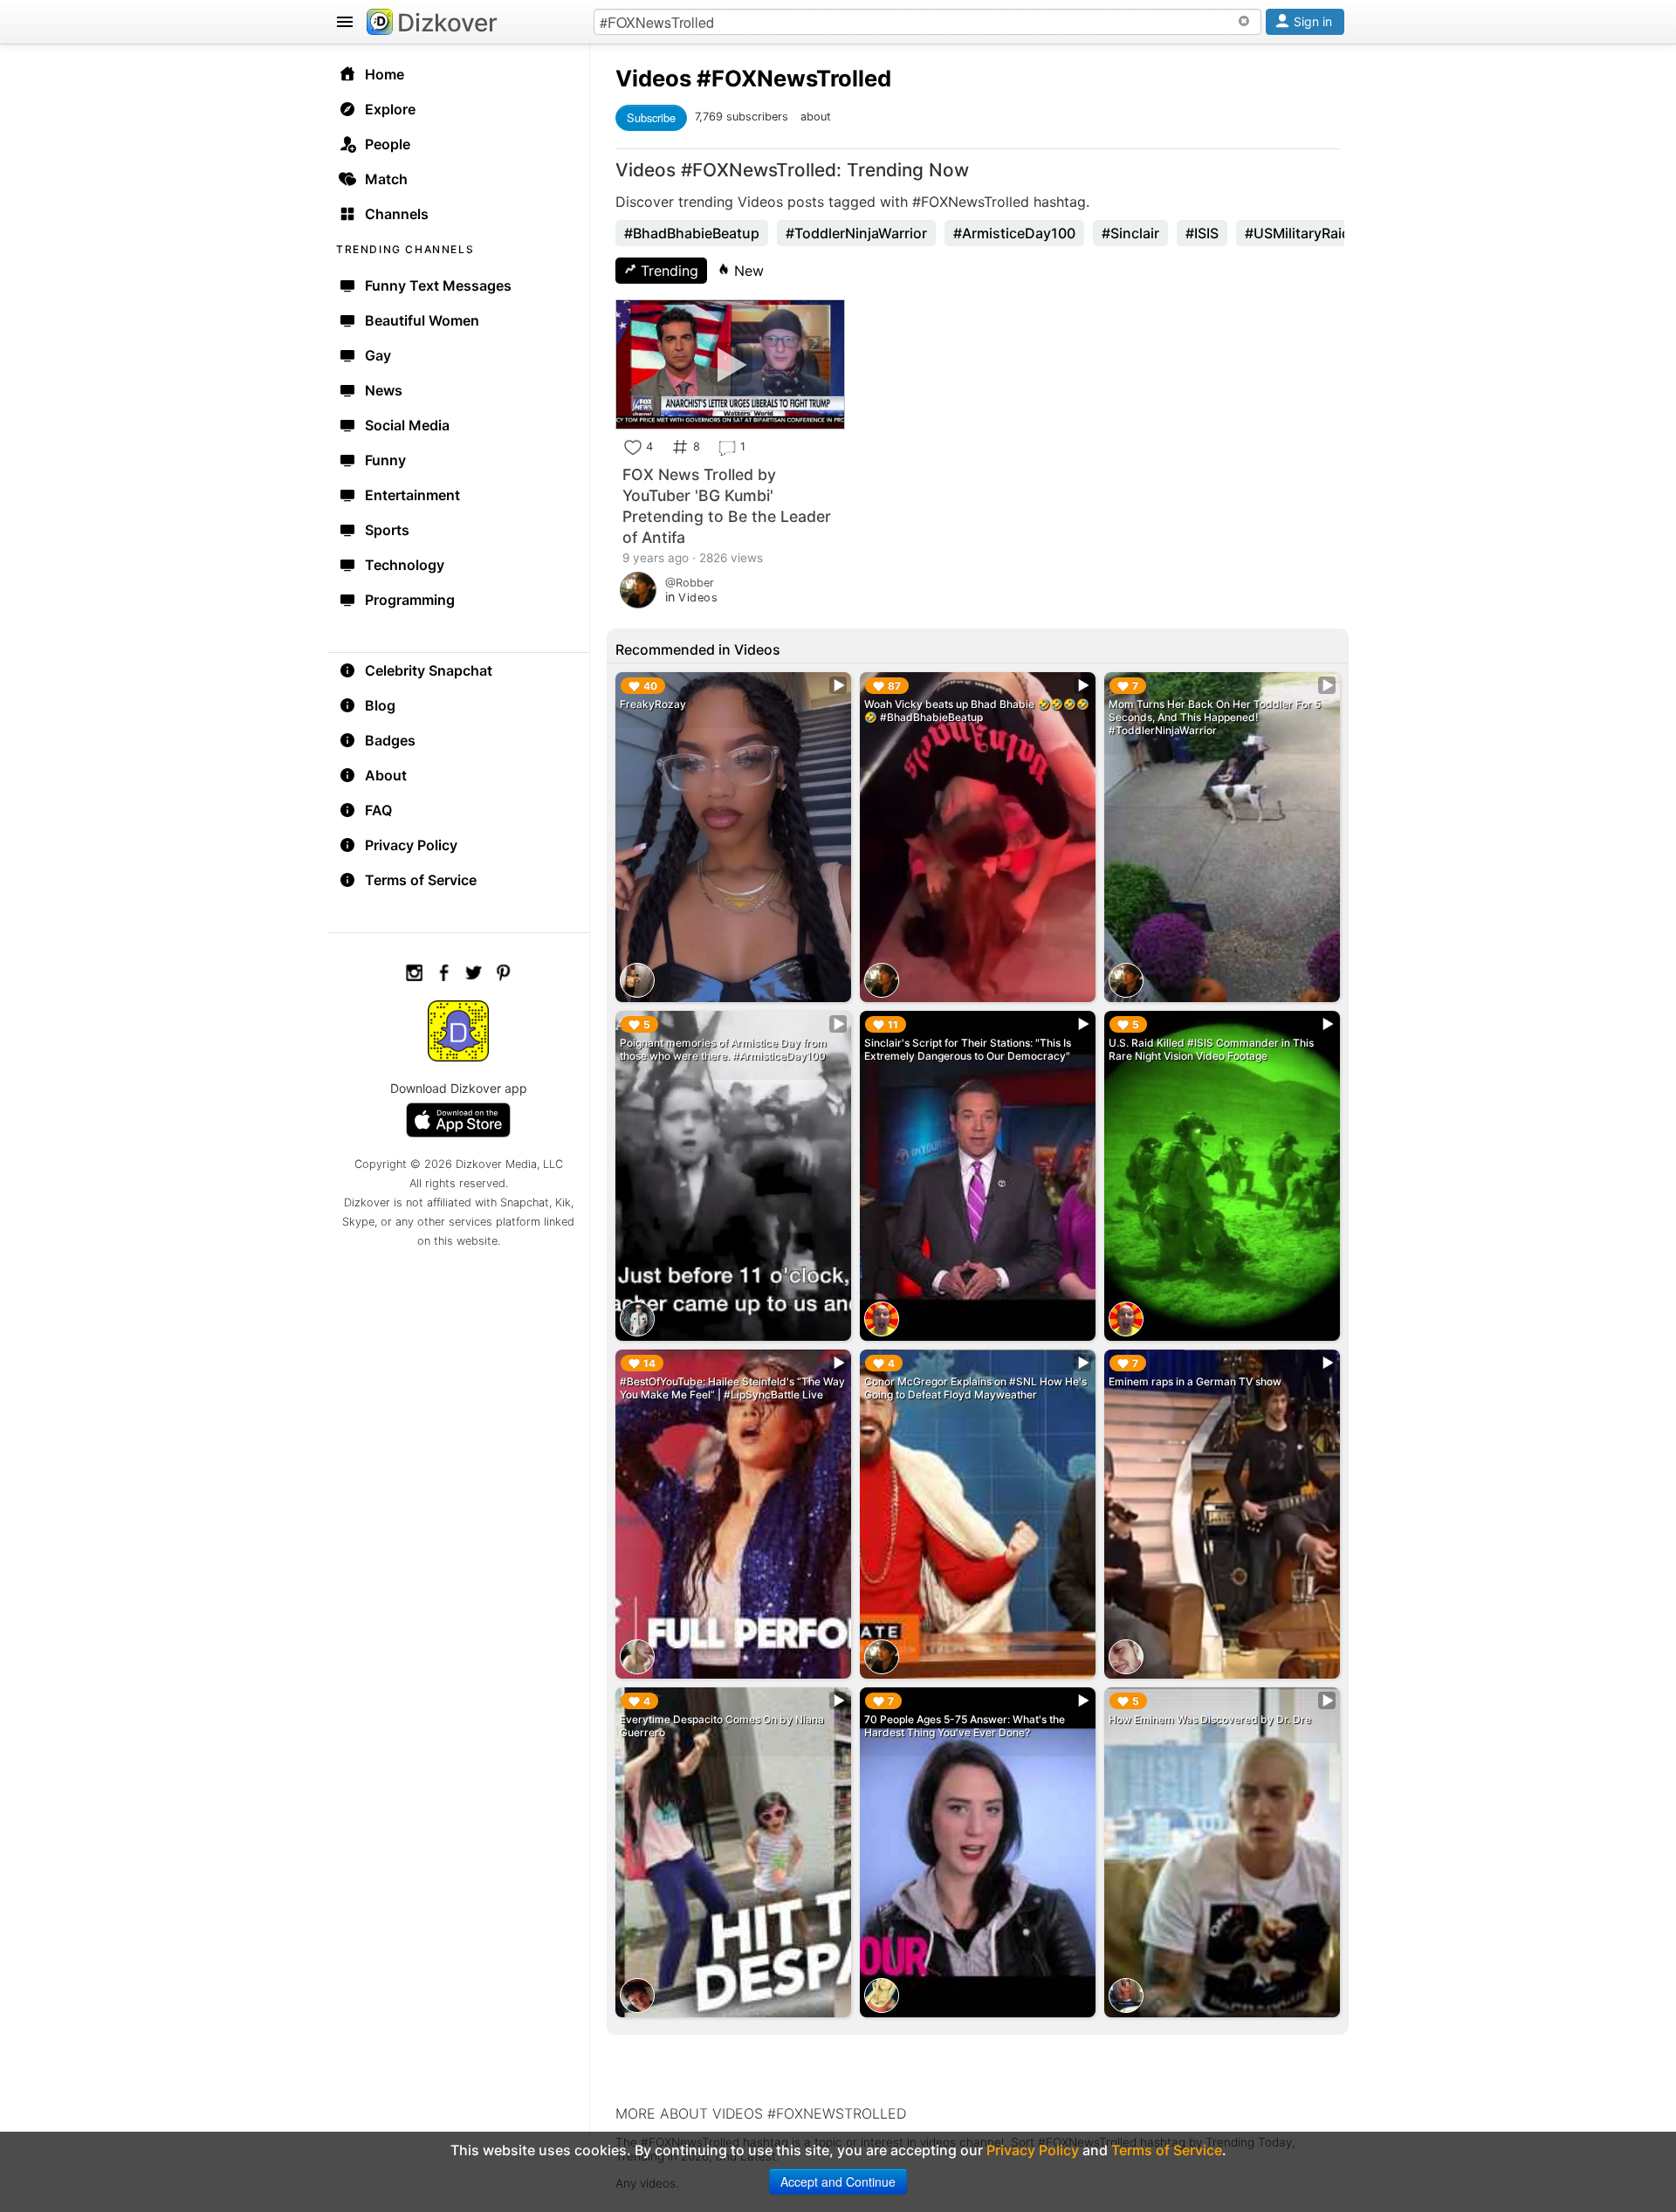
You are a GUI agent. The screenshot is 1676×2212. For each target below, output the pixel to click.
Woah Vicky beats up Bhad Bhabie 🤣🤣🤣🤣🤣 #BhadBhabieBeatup (977, 711)
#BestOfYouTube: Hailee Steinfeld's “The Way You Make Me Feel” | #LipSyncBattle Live (732, 1388)
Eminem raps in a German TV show (1195, 1381)
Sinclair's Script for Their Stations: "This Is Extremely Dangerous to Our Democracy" (968, 1049)
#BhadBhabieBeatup (692, 233)
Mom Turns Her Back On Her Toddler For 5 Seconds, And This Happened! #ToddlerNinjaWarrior (1215, 717)
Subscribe (651, 117)
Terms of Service (421, 880)
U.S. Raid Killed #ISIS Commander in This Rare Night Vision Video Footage (1211, 1049)
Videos (653, 78)
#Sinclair (1130, 233)
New (747, 271)
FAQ (378, 810)
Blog (380, 705)
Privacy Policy (411, 845)
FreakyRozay (653, 704)
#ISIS (1202, 233)
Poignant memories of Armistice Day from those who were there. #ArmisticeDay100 (723, 1049)
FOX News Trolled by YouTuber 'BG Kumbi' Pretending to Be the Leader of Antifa (727, 506)
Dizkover (447, 23)
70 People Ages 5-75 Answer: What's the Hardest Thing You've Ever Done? (965, 1726)
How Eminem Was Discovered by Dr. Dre (1210, 1719)
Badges (390, 740)
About (386, 775)
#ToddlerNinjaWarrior (856, 233)
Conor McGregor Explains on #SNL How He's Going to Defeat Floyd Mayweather (975, 1388)
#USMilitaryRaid (1298, 233)
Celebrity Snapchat (429, 670)
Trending (667, 271)
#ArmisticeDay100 (1014, 233)
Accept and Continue (838, 2181)
